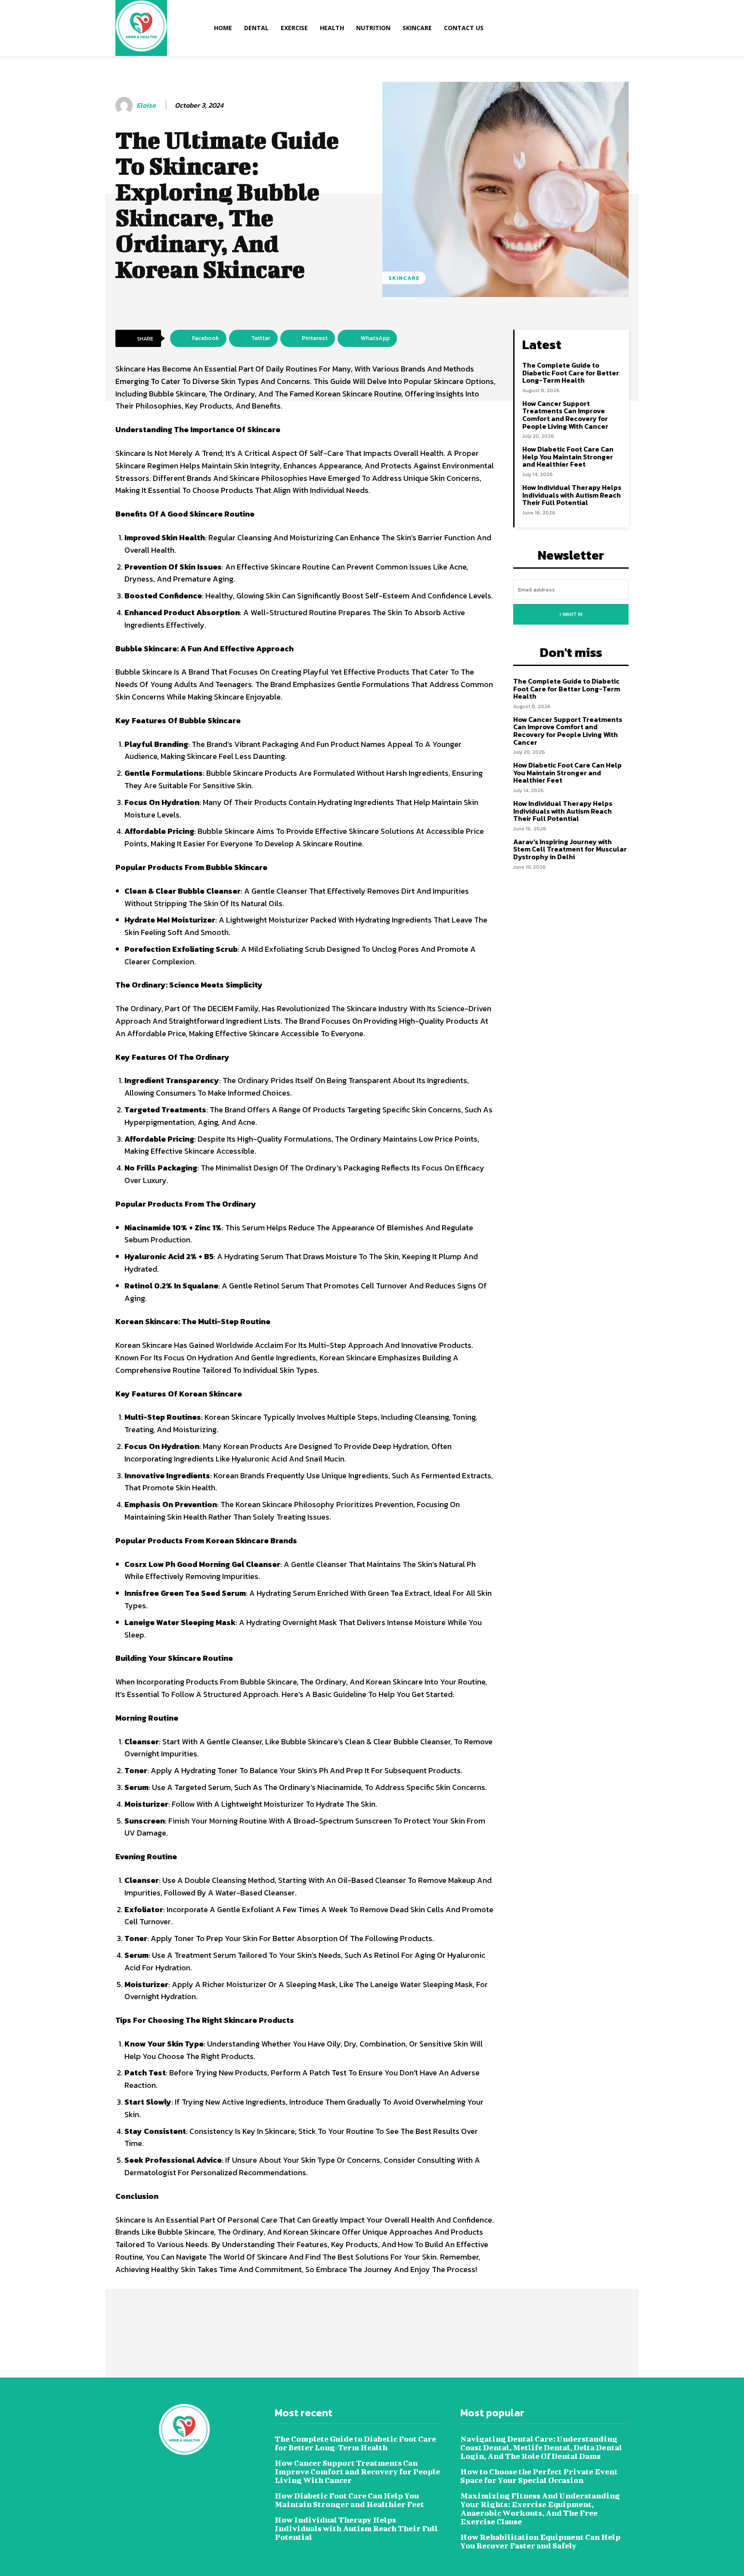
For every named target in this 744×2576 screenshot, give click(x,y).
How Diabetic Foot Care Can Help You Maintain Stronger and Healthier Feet (568, 457)
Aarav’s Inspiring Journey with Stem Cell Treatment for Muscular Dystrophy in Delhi (570, 849)
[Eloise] (125, 105)
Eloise (146, 105)
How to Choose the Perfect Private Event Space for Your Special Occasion (539, 2476)
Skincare (404, 278)
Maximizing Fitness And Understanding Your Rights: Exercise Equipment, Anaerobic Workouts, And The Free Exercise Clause (540, 2509)
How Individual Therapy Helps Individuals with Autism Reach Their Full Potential (572, 495)
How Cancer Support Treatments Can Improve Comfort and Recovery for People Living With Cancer (565, 415)
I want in (571, 614)
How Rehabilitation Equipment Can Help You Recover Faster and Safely (540, 2541)
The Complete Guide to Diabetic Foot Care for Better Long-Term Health (571, 373)
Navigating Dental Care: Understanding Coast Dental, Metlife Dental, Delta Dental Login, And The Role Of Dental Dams (541, 2448)
